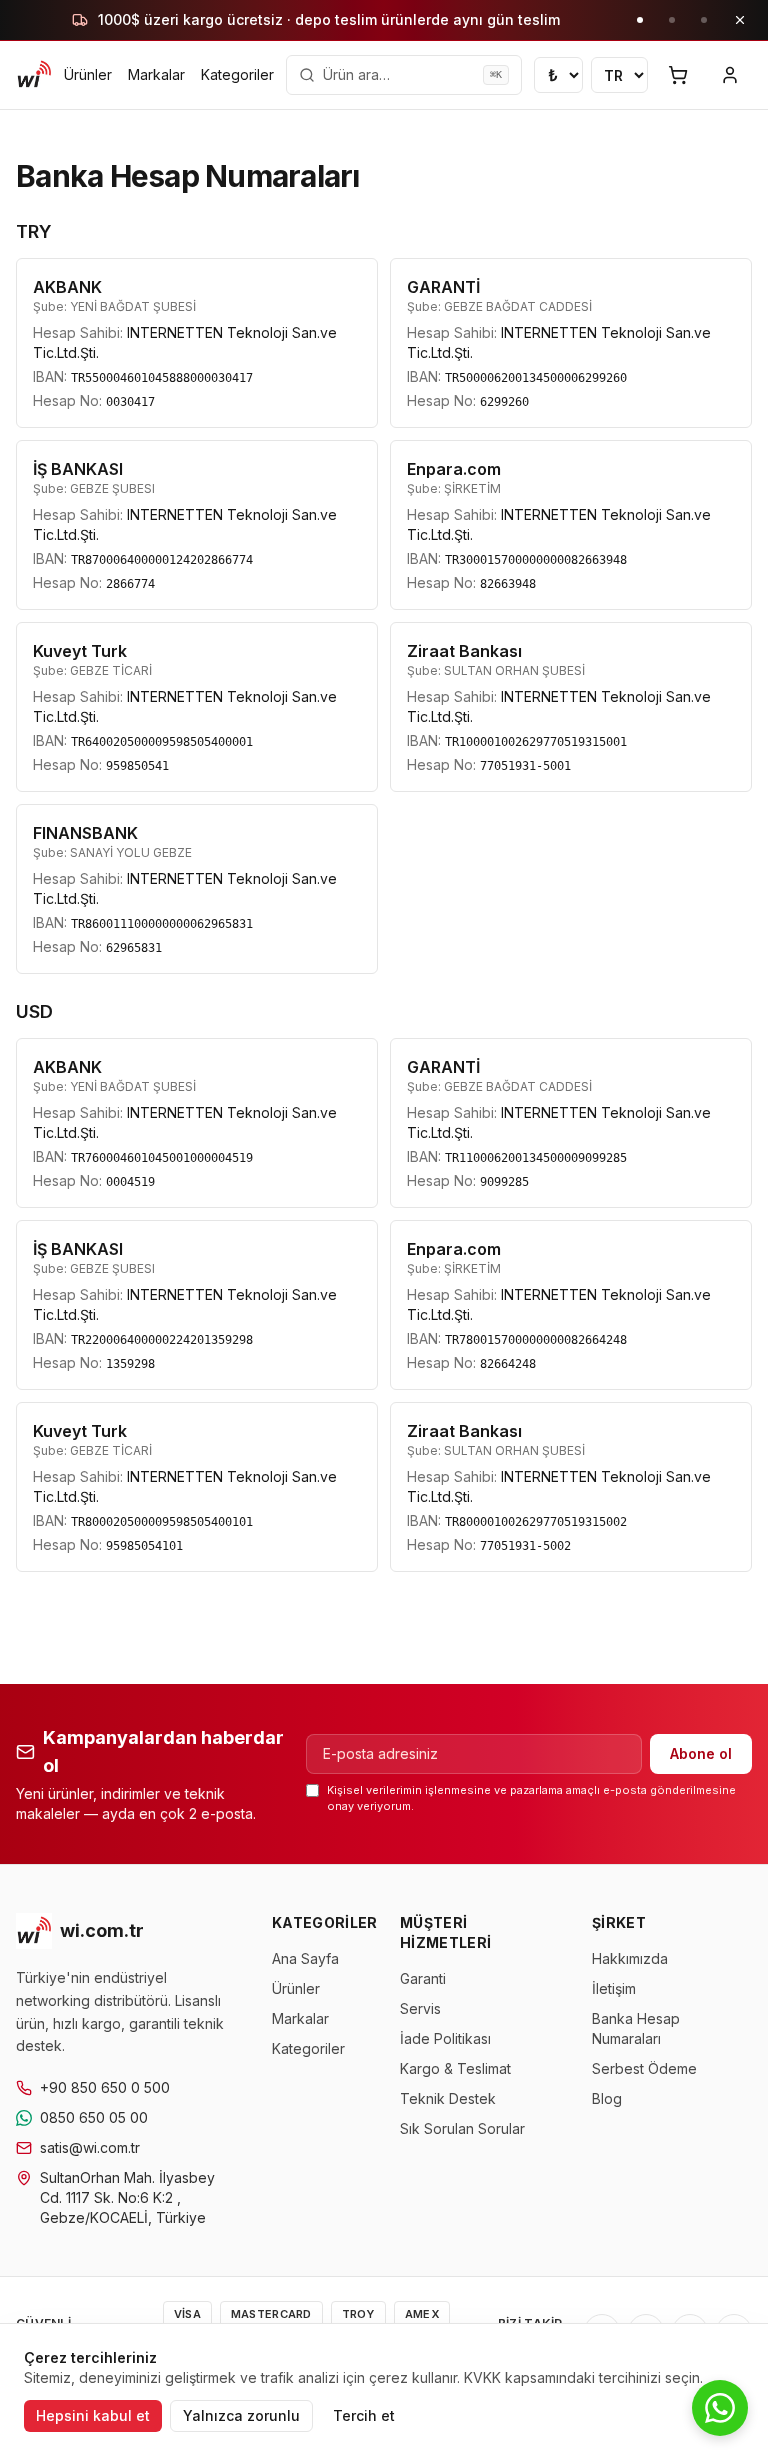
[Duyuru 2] (672, 20)
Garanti (423, 1978)
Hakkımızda (630, 1958)
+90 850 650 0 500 (105, 2087)
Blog (607, 2098)
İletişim (614, 1988)
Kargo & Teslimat (455, 2068)
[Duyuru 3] (704, 20)
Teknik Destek (448, 2098)
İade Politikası (445, 2038)
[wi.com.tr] (34, 75)
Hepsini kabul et (93, 2415)
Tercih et (364, 2415)
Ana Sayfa (305, 1958)
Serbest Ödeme (644, 2068)
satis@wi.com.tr (90, 2147)
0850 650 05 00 (94, 2117)
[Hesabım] (730, 75)
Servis (420, 2008)
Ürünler (88, 74)
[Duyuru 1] (640, 20)
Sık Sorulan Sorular (462, 2128)
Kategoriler (237, 74)
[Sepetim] (678, 75)
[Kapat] (740, 20)
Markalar (156, 74)
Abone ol (701, 1753)
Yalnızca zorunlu (241, 2415)
